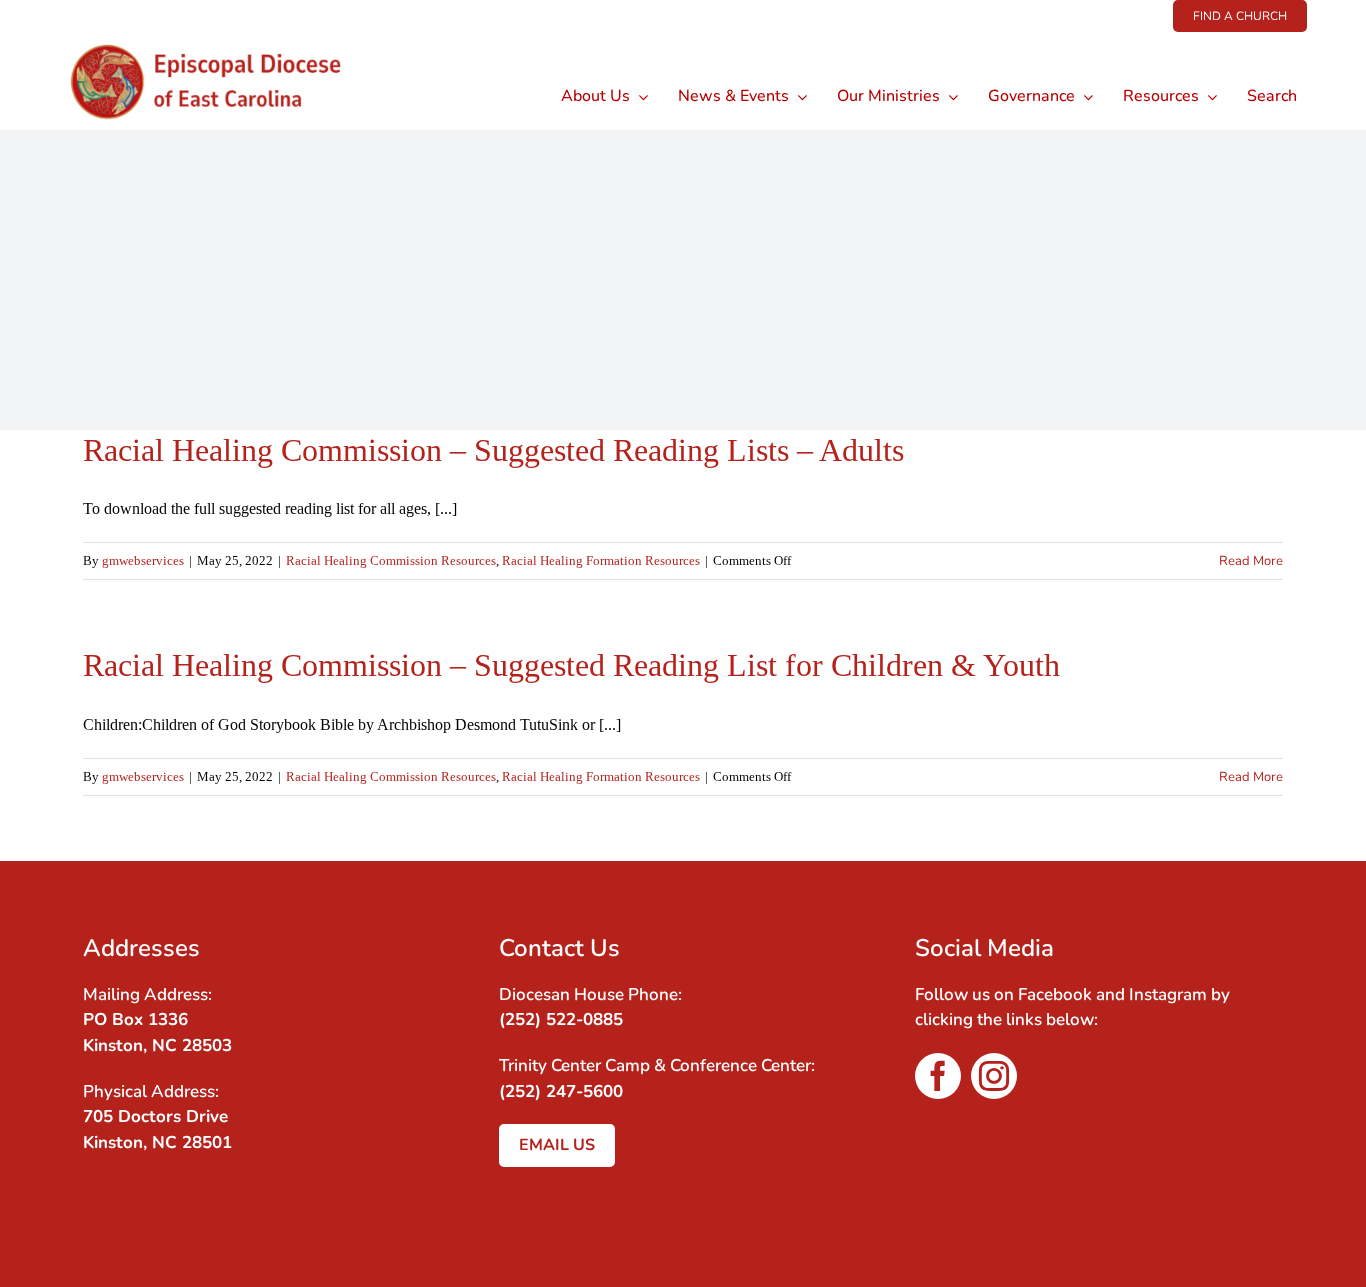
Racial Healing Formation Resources (601, 560)
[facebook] (938, 1076)
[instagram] (994, 1076)
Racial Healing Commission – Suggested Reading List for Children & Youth (571, 665)
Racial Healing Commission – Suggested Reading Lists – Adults (493, 450)
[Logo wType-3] (221, 39)
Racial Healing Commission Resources (391, 560)
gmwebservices (143, 560)
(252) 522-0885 (561, 1019)
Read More (1251, 561)
